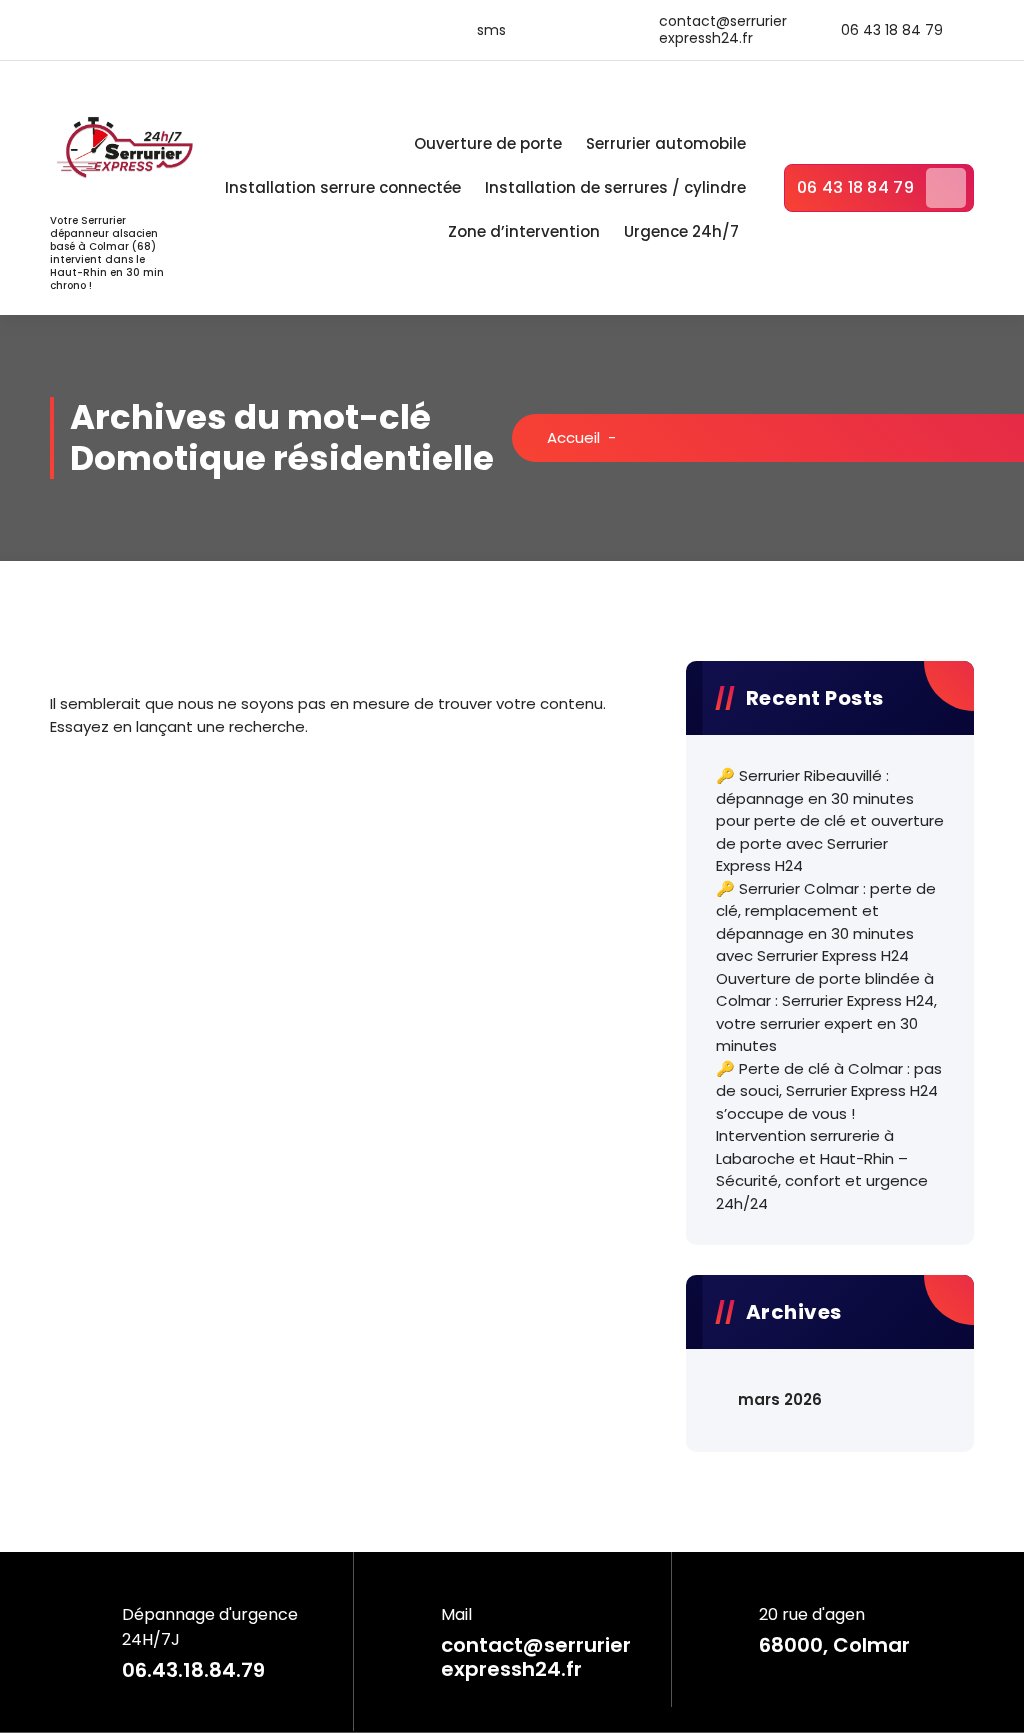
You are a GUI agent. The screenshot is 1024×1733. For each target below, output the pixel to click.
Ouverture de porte (488, 143)
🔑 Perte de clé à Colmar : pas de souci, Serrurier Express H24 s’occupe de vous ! (829, 1091)
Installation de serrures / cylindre (615, 187)
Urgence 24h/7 (681, 231)
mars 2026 (780, 1399)
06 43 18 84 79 (855, 187)
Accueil (573, 437)
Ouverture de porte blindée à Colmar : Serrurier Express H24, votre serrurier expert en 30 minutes (826, 1012)
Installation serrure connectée (343, 187)
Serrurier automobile (666, 143)
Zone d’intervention (524, 231)
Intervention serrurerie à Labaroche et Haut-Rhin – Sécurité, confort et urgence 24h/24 (822, 1169)
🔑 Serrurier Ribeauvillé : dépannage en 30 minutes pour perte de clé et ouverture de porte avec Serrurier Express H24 (830, 820)
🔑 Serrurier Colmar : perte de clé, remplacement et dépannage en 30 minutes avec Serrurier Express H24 (826, 922)
